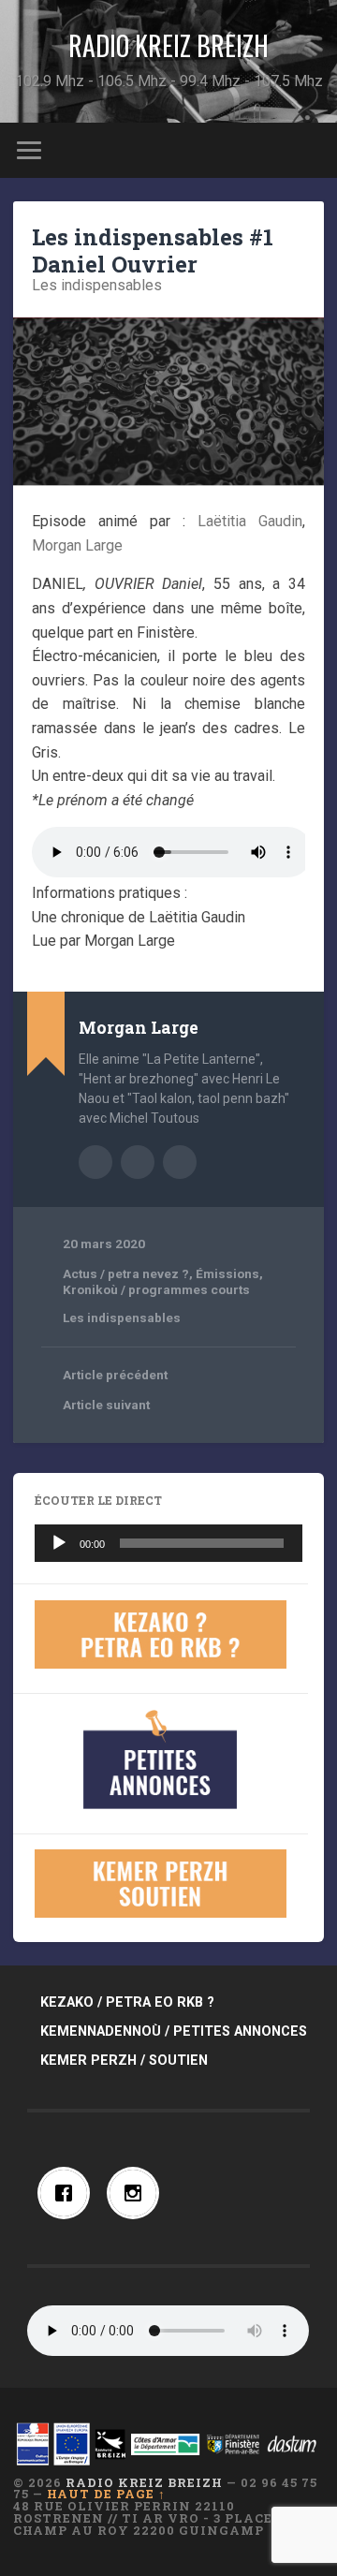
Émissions (227, 1273)
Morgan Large (77, 545)
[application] (168, 1543)
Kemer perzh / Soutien (124, 2061)
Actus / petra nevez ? (126, 1273)
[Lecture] (59, 1543)
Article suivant (106, 1405)
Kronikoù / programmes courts (156, 1289)
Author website (138, 1162)
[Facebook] (68, 2193)
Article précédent (115, 1375)
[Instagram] (138, 2193)
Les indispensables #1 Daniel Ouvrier (153, 250)
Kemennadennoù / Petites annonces (174, 2031)
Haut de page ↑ (106, 2494)
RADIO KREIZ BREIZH (168, 45)
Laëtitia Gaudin (250, 521)
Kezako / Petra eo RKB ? (127, 2002)
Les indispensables (97, 285)
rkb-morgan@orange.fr (180, 1162)
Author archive (95, 1162)
